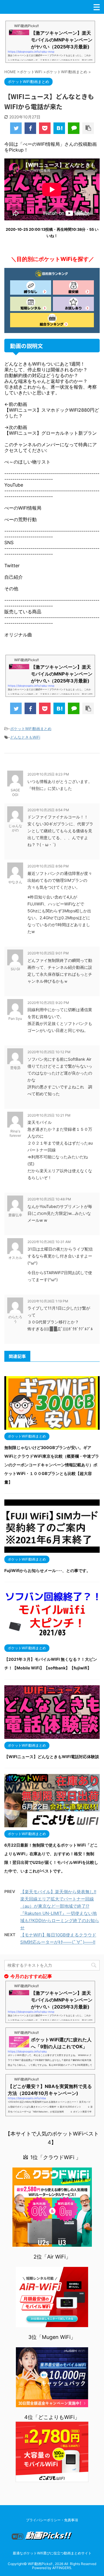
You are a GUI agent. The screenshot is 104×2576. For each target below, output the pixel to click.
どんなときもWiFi (25, 737)
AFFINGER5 (62, 2568)
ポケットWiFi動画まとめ (31, 729)
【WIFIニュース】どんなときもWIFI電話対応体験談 (52, 1757)
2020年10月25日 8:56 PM (48, 866)
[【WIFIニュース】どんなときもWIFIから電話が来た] (59, 128)
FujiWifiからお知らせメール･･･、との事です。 (47, 1570)
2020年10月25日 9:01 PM (48, 953)
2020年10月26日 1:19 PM (48, 1301)
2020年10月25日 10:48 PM (49, 1199)
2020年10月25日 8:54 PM (48, 810)
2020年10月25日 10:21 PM (49, 1115)
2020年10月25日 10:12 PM (49, 1052)
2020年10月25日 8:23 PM (48, 774)
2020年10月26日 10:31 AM (49, 1242)
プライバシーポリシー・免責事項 (52, 2520)
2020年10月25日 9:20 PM (48, 1003)
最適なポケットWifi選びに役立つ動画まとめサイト (52, 2553)
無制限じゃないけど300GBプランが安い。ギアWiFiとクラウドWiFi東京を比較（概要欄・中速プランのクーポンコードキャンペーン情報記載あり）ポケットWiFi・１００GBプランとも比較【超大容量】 (52, 1465)
